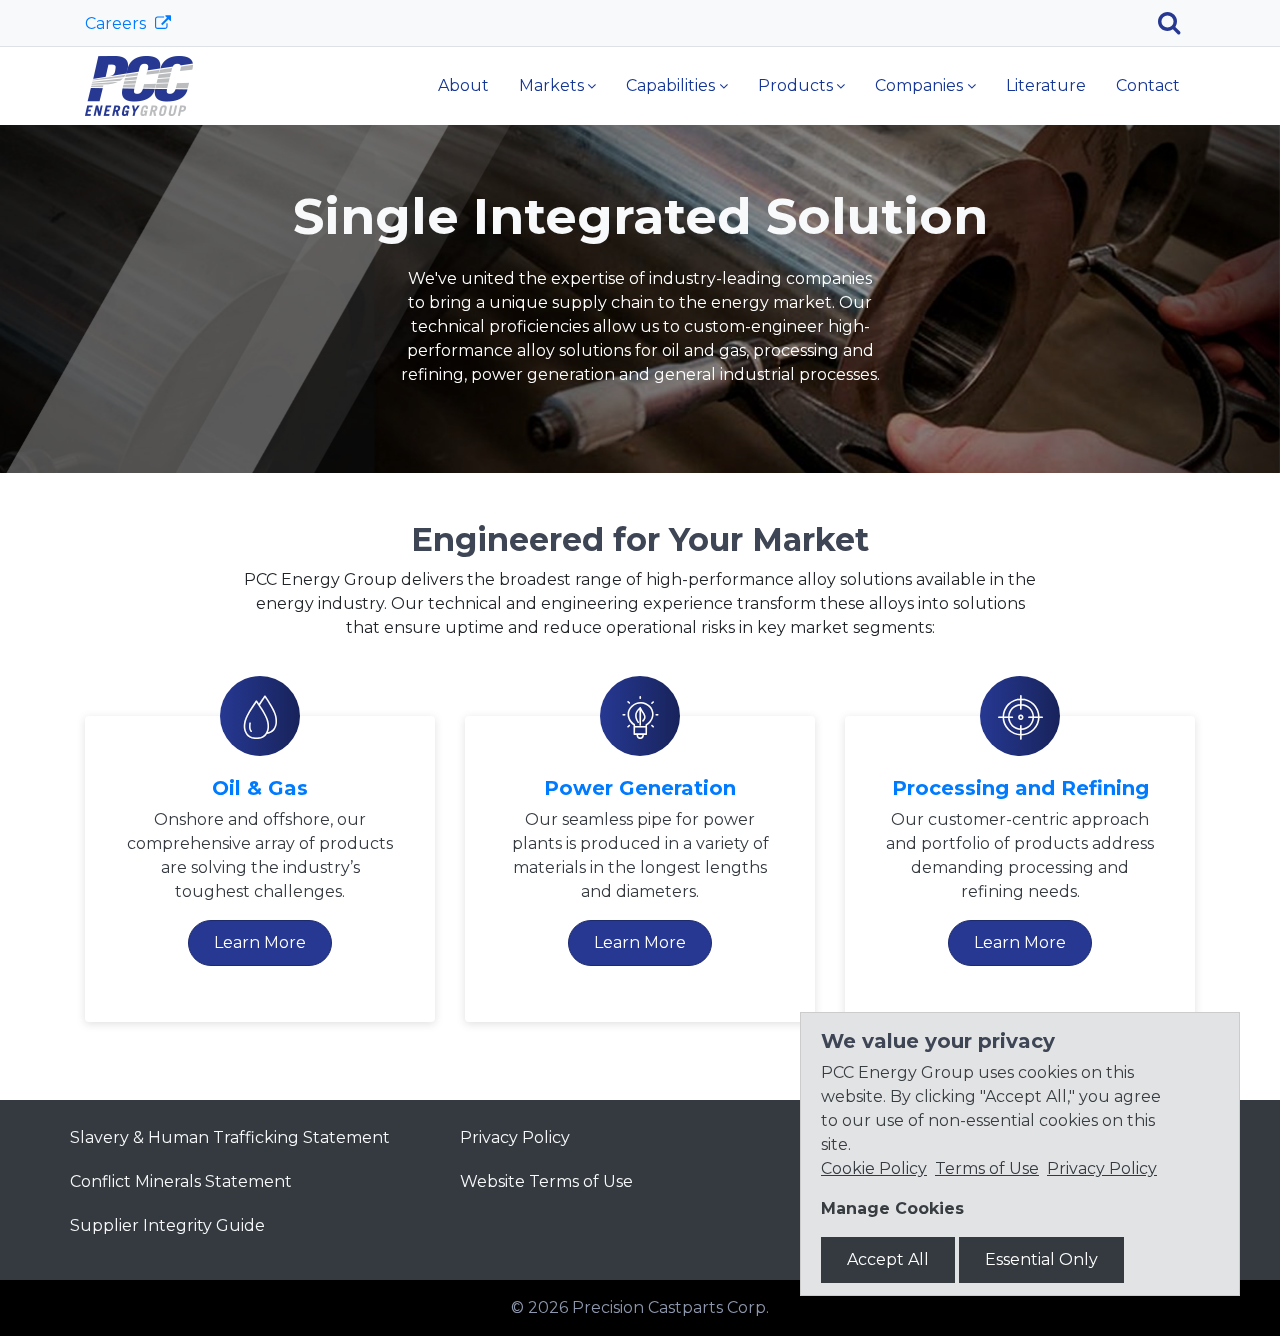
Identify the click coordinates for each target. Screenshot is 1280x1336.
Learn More (260, 942)
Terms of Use (987, 1168)
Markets (551, 85)
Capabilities (670, 85)
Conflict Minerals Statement (181, 1181)
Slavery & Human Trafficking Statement (230, 1137)
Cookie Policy (874, 1168)
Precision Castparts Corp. (670, 1307)
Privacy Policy (515, 1137)
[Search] (1176, 23)
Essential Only (1041, 1259)
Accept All (888, 1259)
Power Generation (640, 788)
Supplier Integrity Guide (167, 1225)
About (463, 85)
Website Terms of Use (546, 1181)
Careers (117, 23)
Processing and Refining (1020, 788)
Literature (1046, 85)
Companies (919, 85)
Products (795, 85)
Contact (1148, 85)
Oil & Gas (260, 788)
